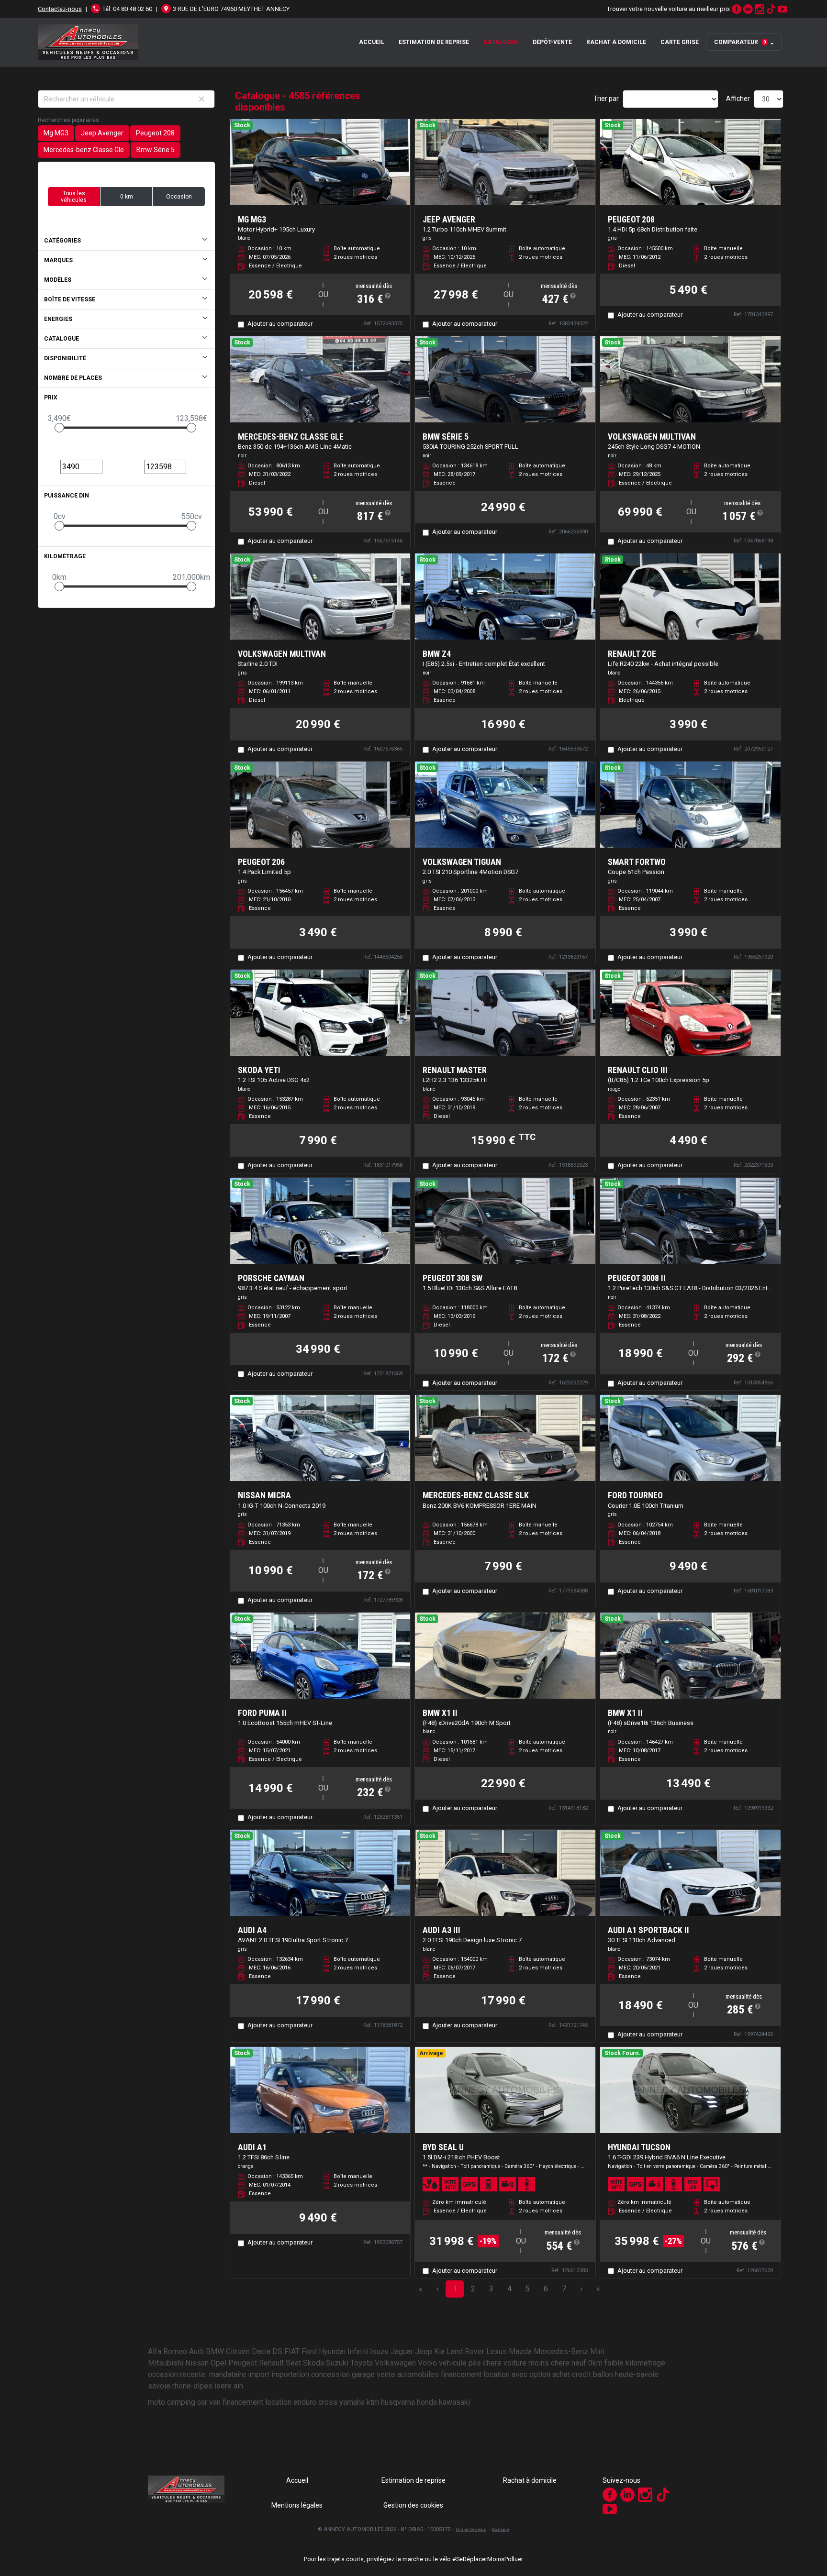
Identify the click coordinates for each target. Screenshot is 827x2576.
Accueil (372, 42)
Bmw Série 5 (156, 150)
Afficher (738, 99)
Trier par (606, 99)
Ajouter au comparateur (280, 324)
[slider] (59, 428)
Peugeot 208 (155, 133)
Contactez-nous (60, 9)
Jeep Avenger (102, 133)
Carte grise (680, 42)
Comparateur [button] (740, 42)
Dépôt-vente (552, 42)
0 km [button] (127, 197)
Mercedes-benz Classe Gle (84, 150)
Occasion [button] (179, 197)
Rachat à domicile (616, 42)
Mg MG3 (56, 133)
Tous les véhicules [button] (74, 197)
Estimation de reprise (434, 42)
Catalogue (501, 42)
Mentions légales (297, 2505)
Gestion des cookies (413, 2505)
